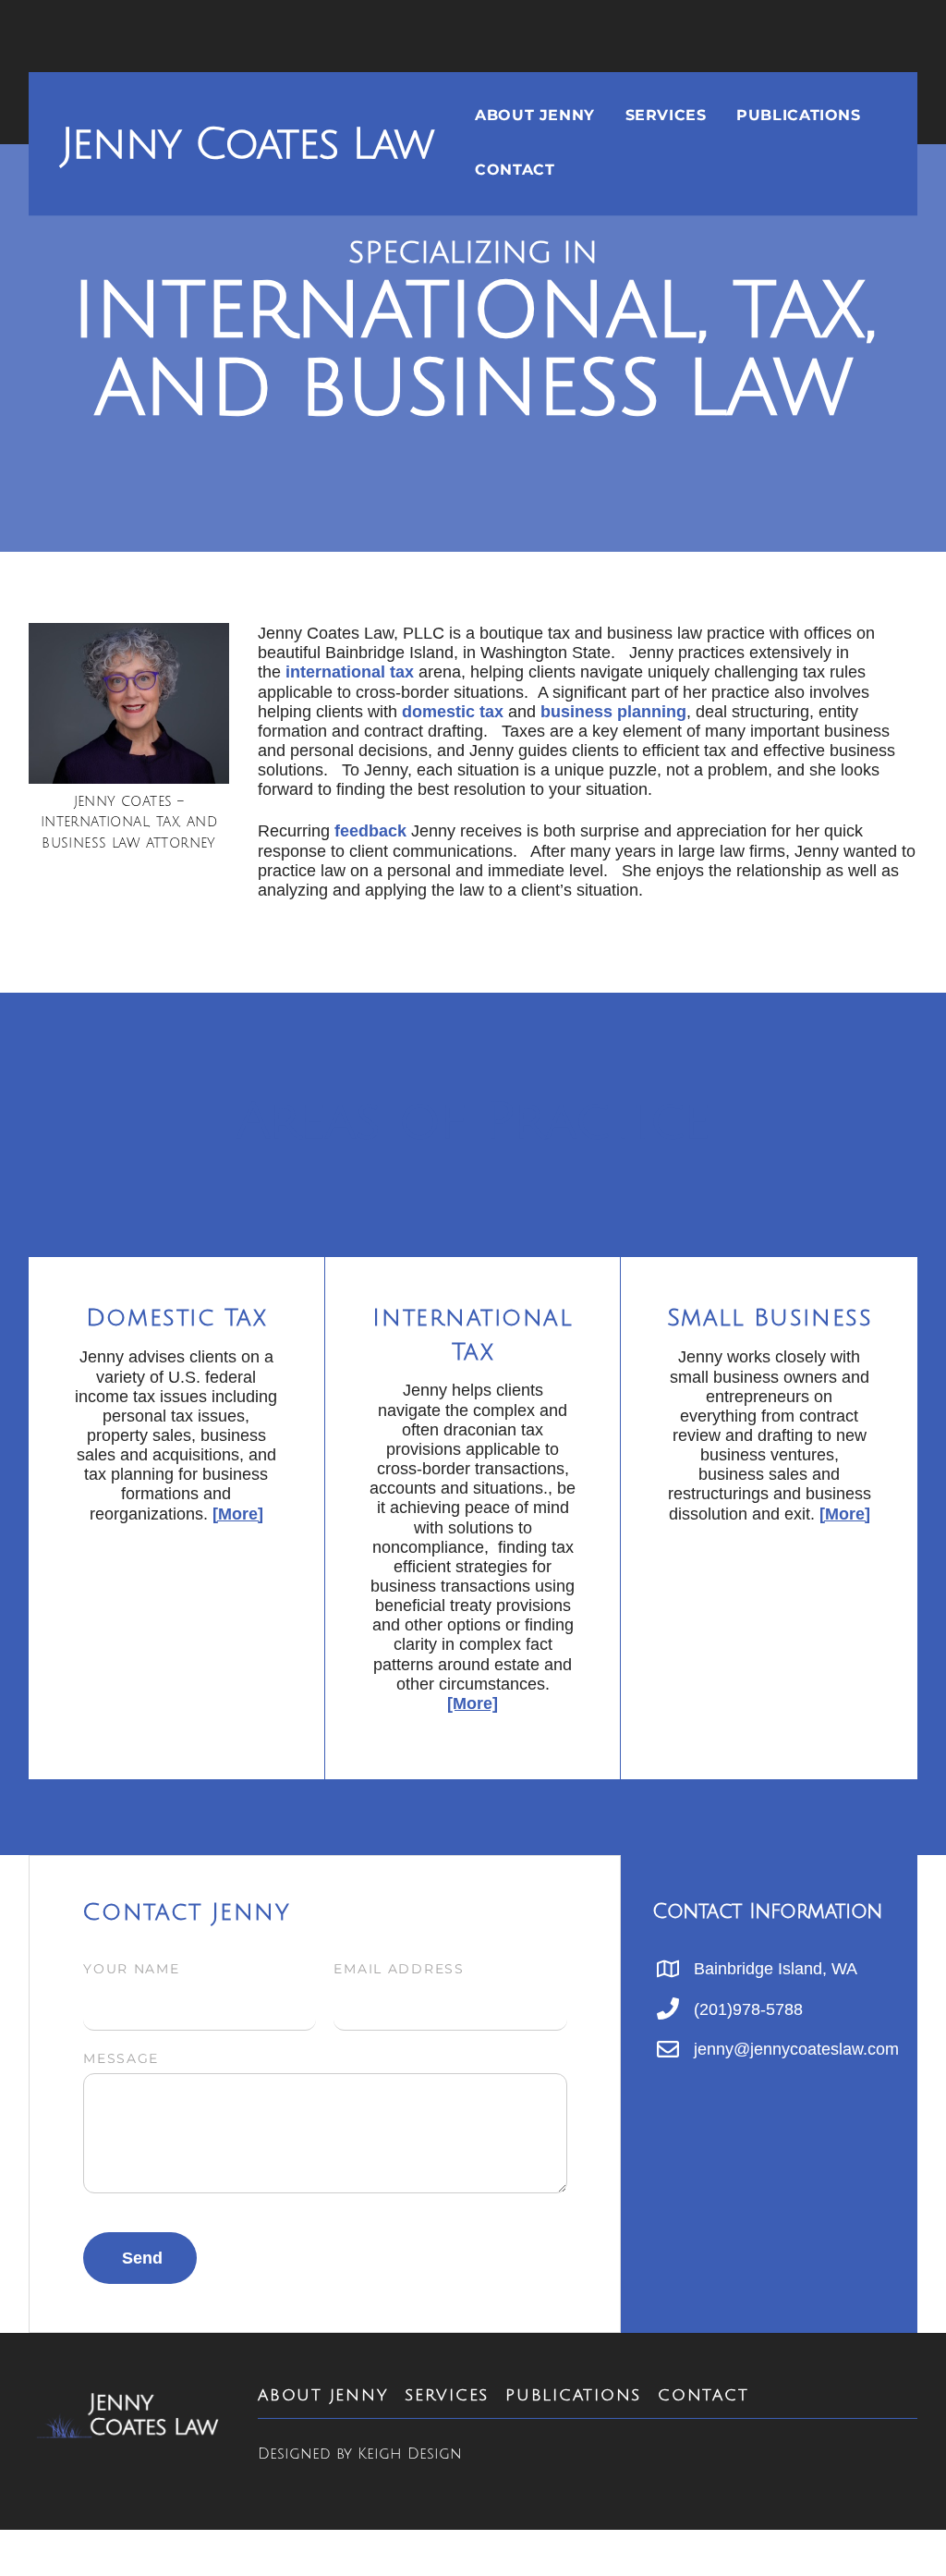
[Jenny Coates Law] (129, 2431)
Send (142, 2258)
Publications (799, 114)
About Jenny (535, 114)
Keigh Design (410, 2454)
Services (666, 114)
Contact (515, 170)
